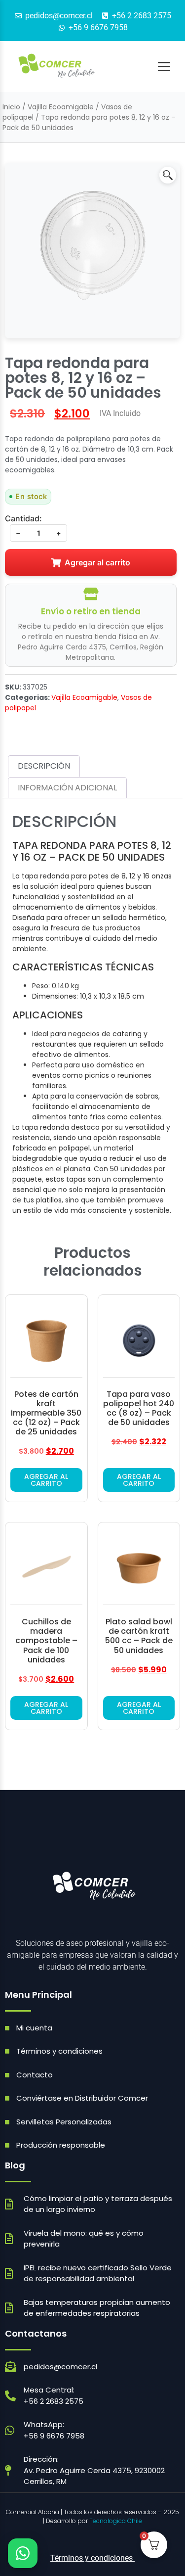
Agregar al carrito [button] (46, 1480)
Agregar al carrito (97, 562)
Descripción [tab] (44, 766)
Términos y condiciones (92, 2558)
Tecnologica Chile (116, 2521)
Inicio (11, 107)
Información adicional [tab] (67, 788)
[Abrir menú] (164, 67)
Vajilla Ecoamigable (61, 107)
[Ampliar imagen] (168, 175)
